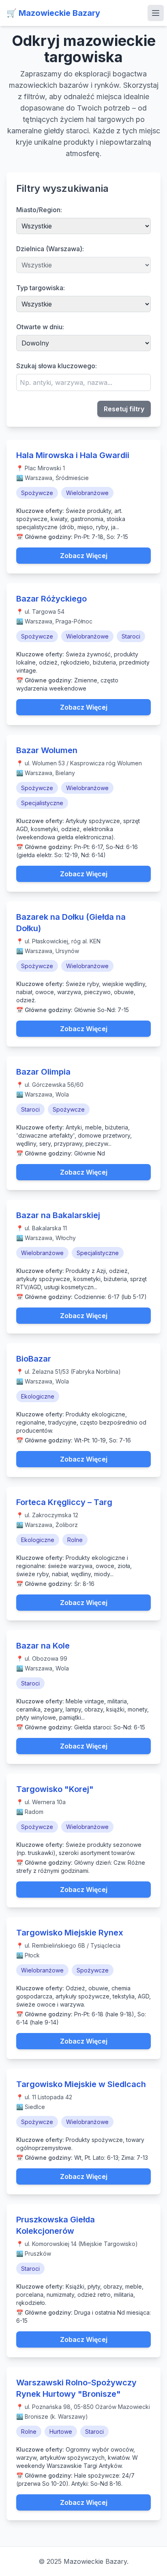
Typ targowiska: (41, 288)
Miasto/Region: (39, 210)
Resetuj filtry (124, 409)
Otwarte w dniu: (40, 327)
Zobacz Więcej (84, 556)
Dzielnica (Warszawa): (50, 249)
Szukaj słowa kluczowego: (57, 366)
